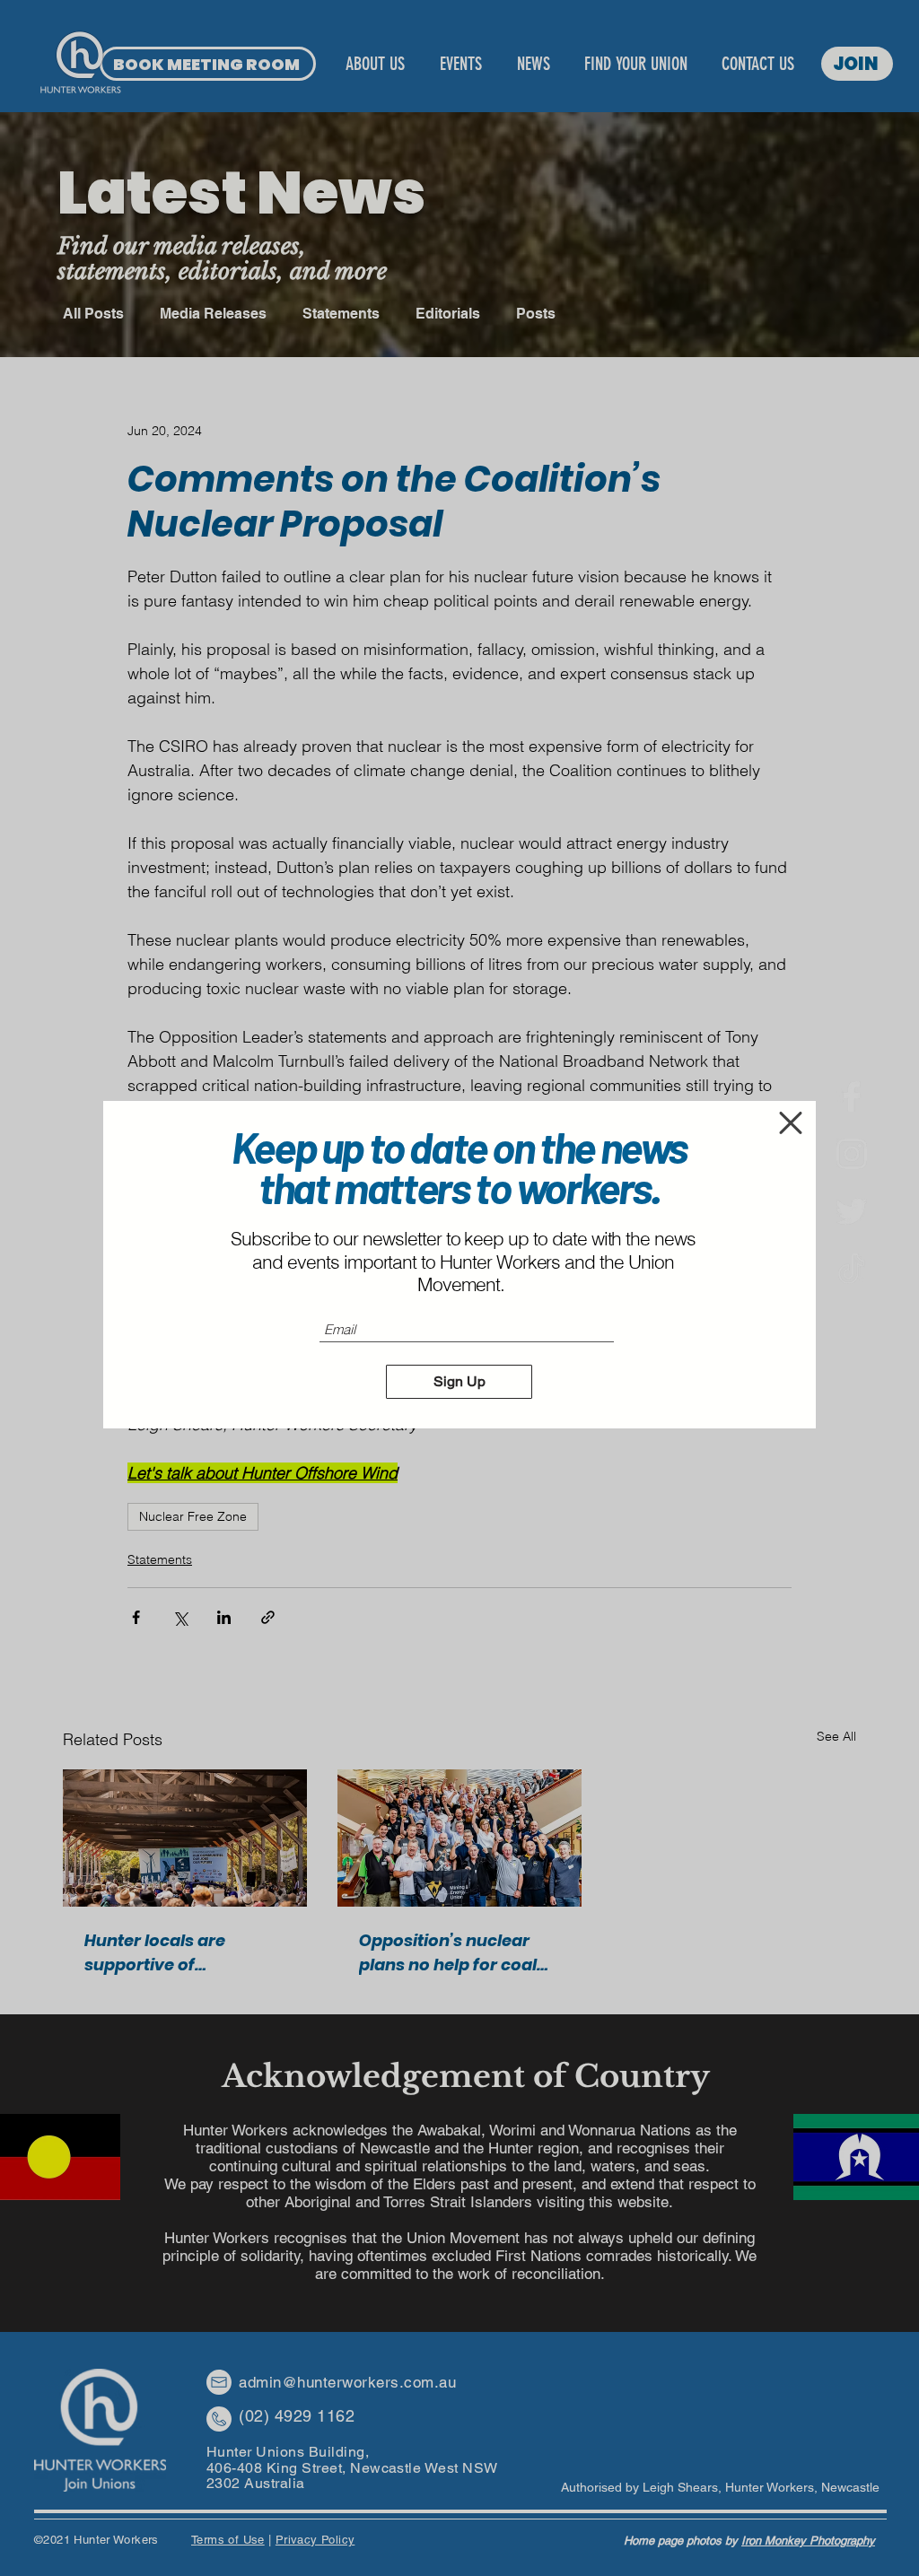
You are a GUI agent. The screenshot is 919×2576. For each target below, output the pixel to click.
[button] (791, 1123)
